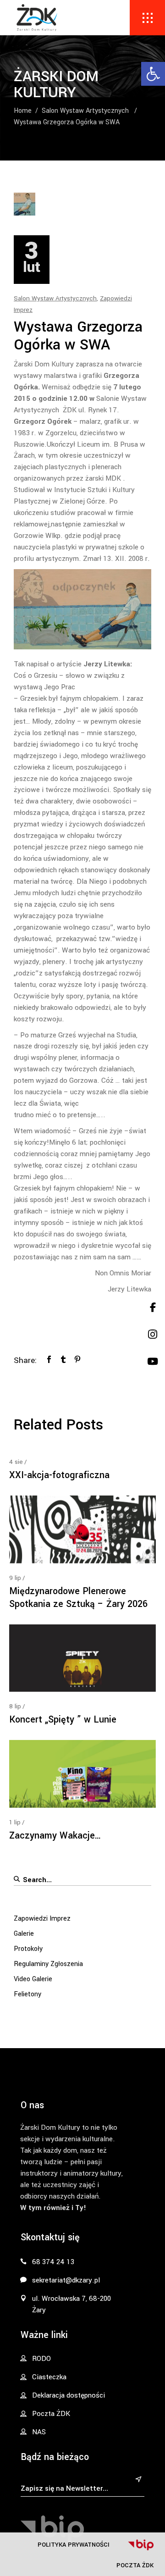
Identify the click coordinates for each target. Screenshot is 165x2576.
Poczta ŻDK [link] (135, 2565)
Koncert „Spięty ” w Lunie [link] (63, 1720)
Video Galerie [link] (33, 1979)
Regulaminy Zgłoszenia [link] (48, 1964)
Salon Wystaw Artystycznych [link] (85, 111)
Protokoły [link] (28, 1949)
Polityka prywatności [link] (74, 2545)
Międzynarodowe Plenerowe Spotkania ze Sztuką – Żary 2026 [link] (78, 1598)
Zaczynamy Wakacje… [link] (55, 1836)
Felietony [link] (27, 1994)
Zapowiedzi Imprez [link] (42, 1919)
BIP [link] (141, 2545)
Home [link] (23, 111)
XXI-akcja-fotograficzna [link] (59, 1475)
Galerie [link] (24, 1934)
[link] (153, 74)
